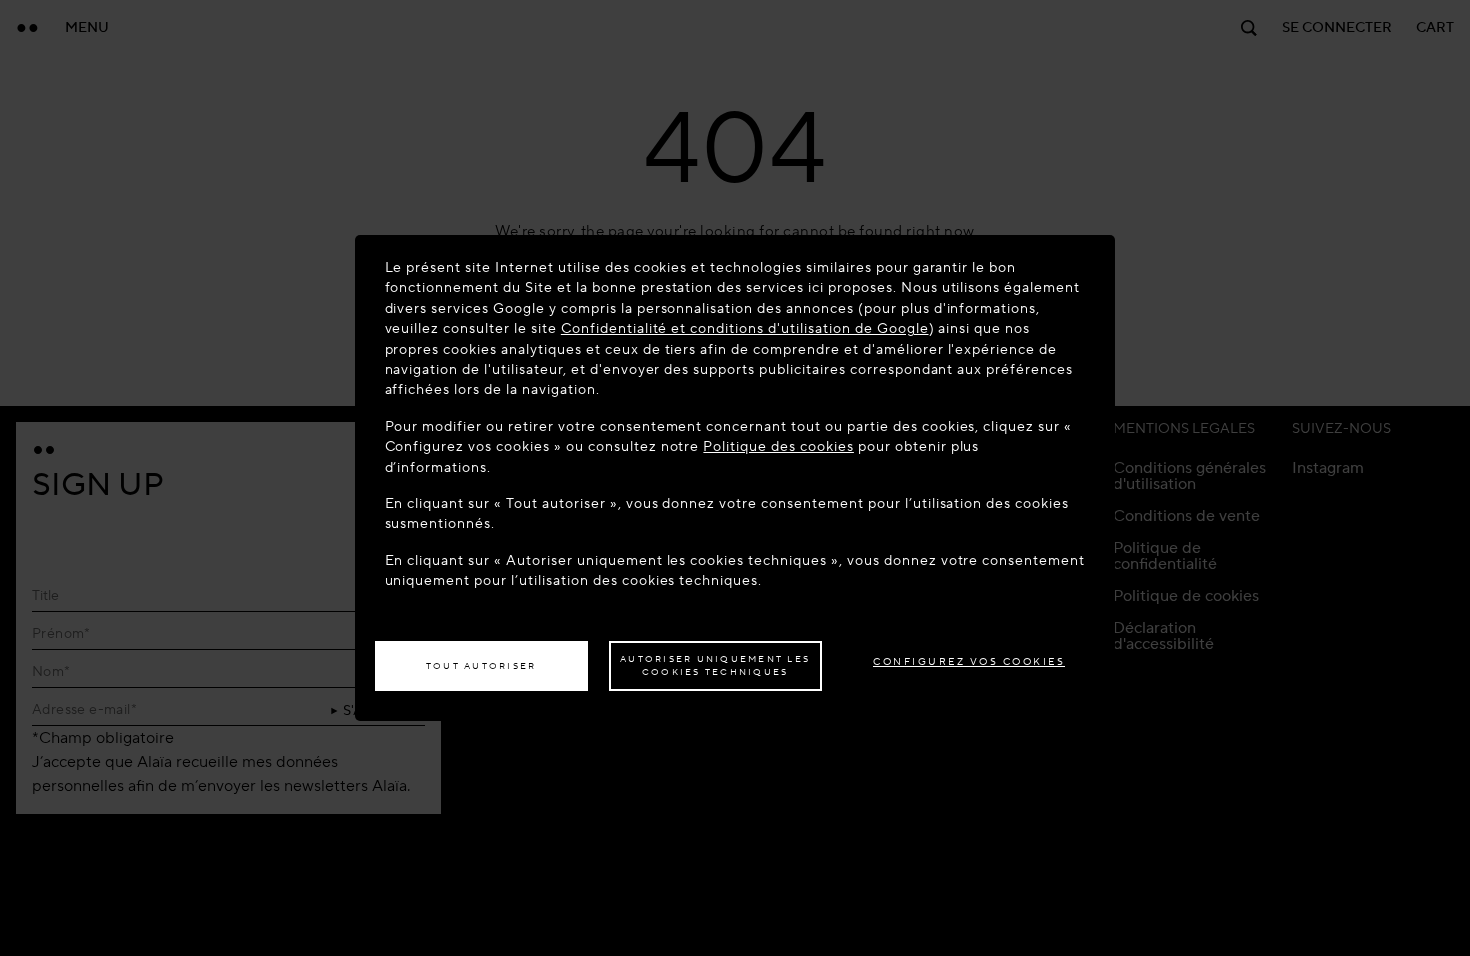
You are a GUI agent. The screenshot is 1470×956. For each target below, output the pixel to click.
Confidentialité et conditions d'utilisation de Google (745, 328)
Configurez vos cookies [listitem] (969, 661)
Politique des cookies (778, 446)
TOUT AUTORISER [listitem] (481, 666)
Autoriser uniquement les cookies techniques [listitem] (715, 666)
